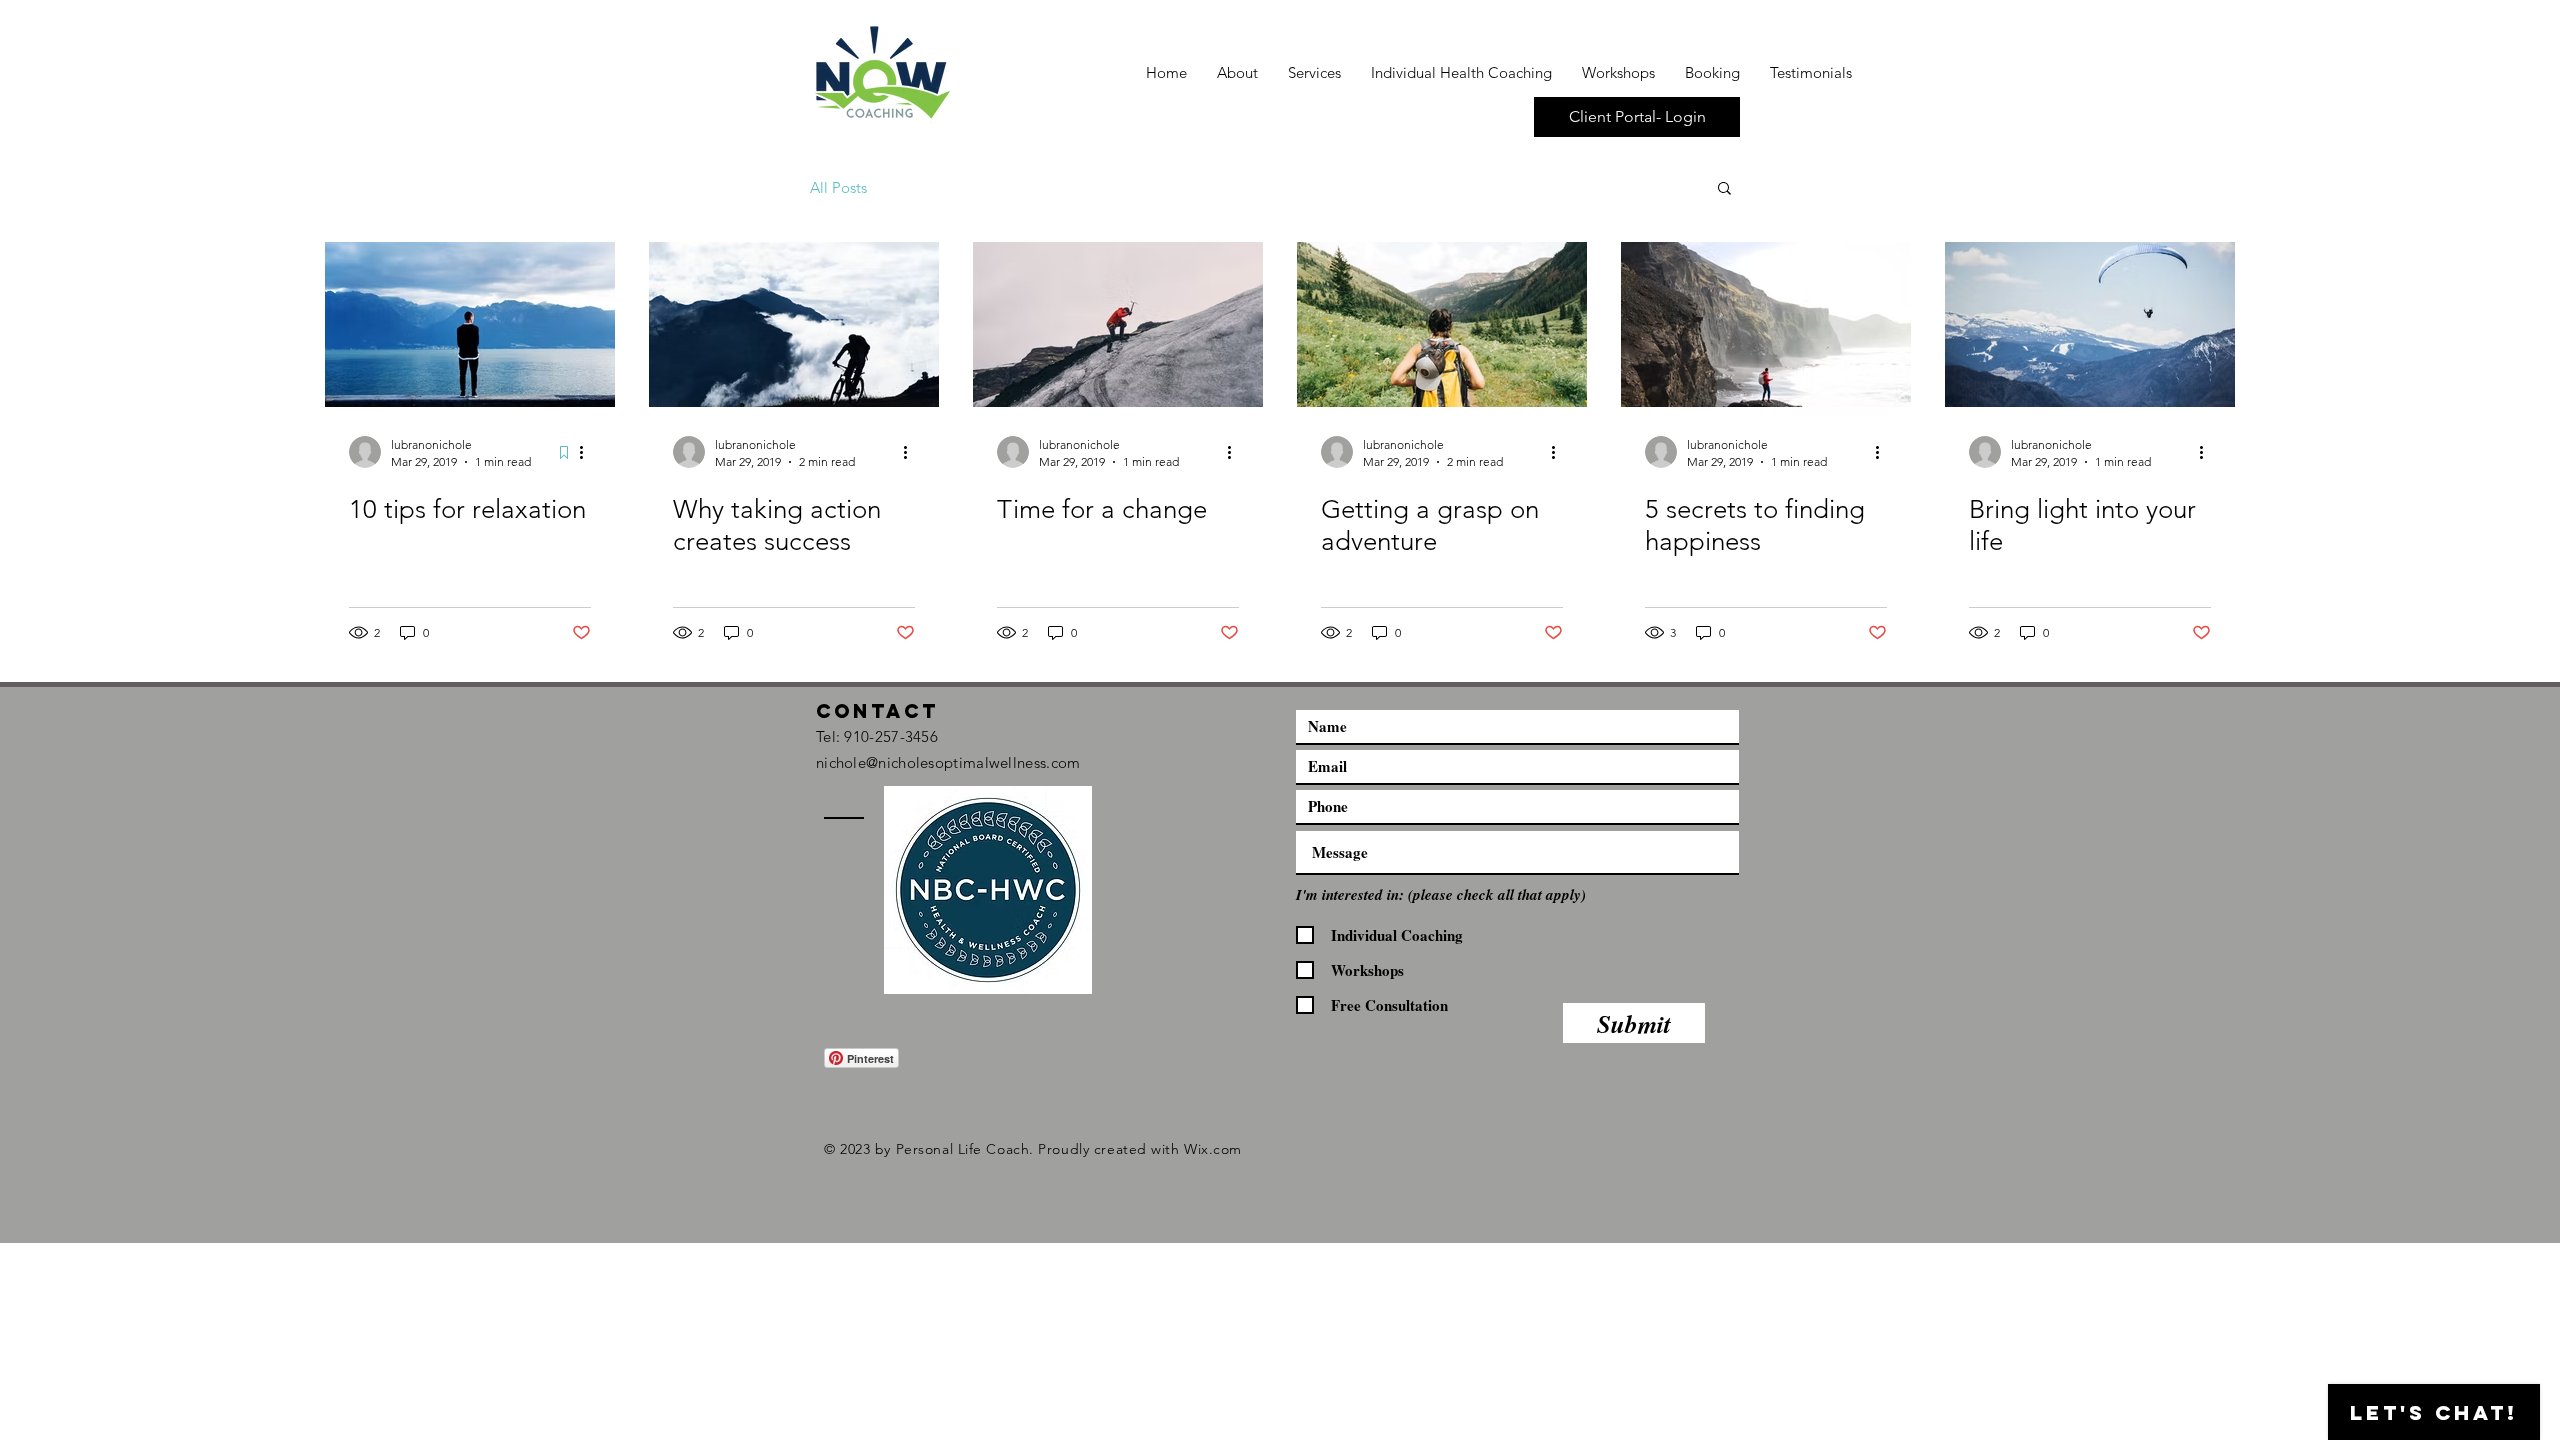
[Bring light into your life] (2090, 324)
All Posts (838, 187)
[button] (1724, 189)
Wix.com (1213, 1149)
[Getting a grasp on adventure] (1442, 324)
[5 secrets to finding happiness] (1766, 324)
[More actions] (588, 452)
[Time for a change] (1118, 324)
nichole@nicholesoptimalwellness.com (948, 762)
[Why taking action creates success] (794, 324)
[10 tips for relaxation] (470, 324)
